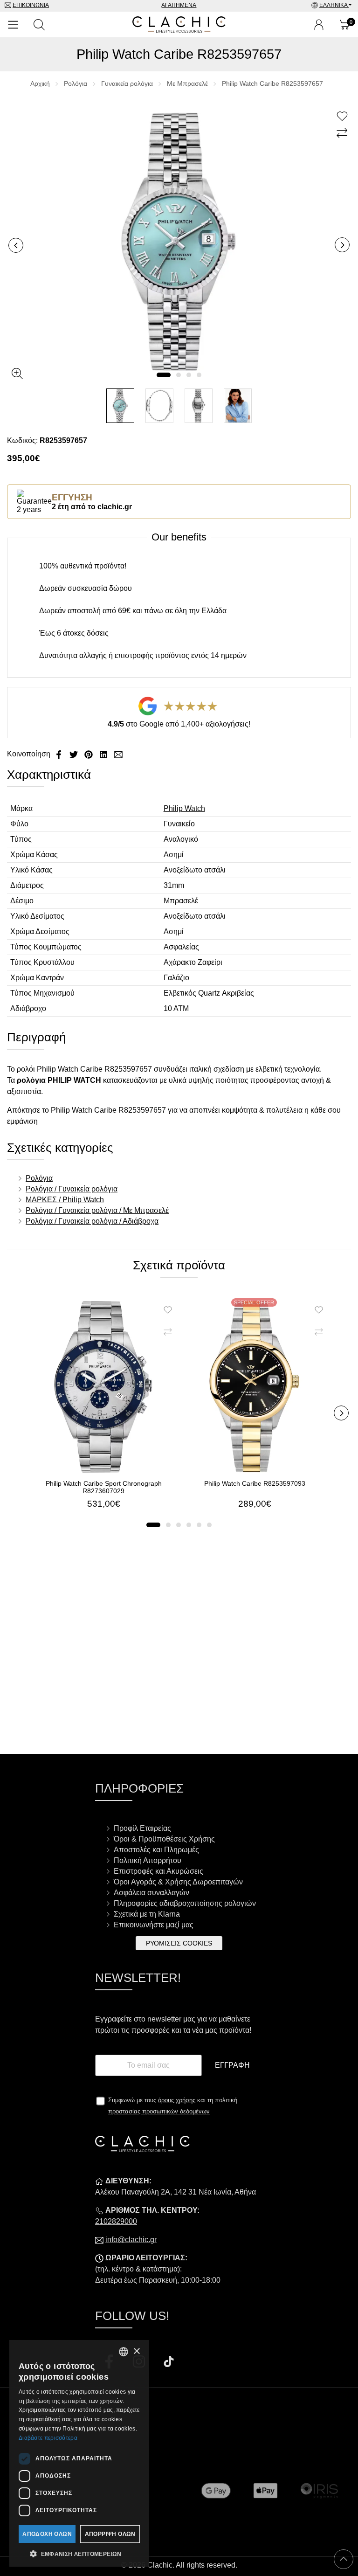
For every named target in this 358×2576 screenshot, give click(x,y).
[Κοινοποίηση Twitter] (75, 754)
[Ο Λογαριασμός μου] (319, 25)
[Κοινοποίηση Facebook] (60, 754)
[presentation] (16, 245)
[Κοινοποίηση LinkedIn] (104, 754)
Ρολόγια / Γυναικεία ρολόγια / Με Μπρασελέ (97, 1210)
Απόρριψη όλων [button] (110, 2534)
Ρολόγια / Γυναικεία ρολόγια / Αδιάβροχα (92, 1221)
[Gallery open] (17, 374)
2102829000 (116, 2221)
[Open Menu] (13, 25)
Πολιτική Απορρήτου (148, 1860)
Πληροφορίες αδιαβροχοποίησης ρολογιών (185, 1903)
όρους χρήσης (177, 2100)
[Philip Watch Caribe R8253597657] (179, 241)
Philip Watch (184, 808)
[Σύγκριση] (343, 133)
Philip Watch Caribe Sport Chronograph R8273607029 (104, 1487)
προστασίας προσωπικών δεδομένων (159, 2111)
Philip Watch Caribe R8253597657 (272, 83)
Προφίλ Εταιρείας (142, 1828)
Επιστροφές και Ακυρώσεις (158, 1871)
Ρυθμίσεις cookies (179, 1943)
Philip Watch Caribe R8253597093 (255, 1483)
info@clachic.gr (131, 2240)
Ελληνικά (334, 5)
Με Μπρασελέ (187, 83)
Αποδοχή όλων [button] (47, 2534)
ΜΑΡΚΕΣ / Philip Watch (65, 1200)
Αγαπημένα (179, 5)
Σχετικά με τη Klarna (147, 1914)
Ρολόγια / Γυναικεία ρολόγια (72, 1189)
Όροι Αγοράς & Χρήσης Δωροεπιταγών (178, 1882)
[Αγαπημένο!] (343, 117)
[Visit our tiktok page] (169, 2363)
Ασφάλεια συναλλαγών (151, 1893)
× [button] (136, 2351)
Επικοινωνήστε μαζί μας (154, 1925)
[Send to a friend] (118, 754)
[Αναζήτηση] (39, 25)
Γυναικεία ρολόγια (127, 83)
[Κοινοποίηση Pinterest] (89, 754)
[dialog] (79, 2453)
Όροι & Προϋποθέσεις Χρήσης (164, 1839)
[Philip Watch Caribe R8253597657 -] (120, 406)
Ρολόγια (76, 83)
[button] (164, 375)
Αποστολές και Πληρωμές (156, 1850)
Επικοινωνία (31, 5)
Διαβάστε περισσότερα (48, 2438)
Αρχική (40, 83)
